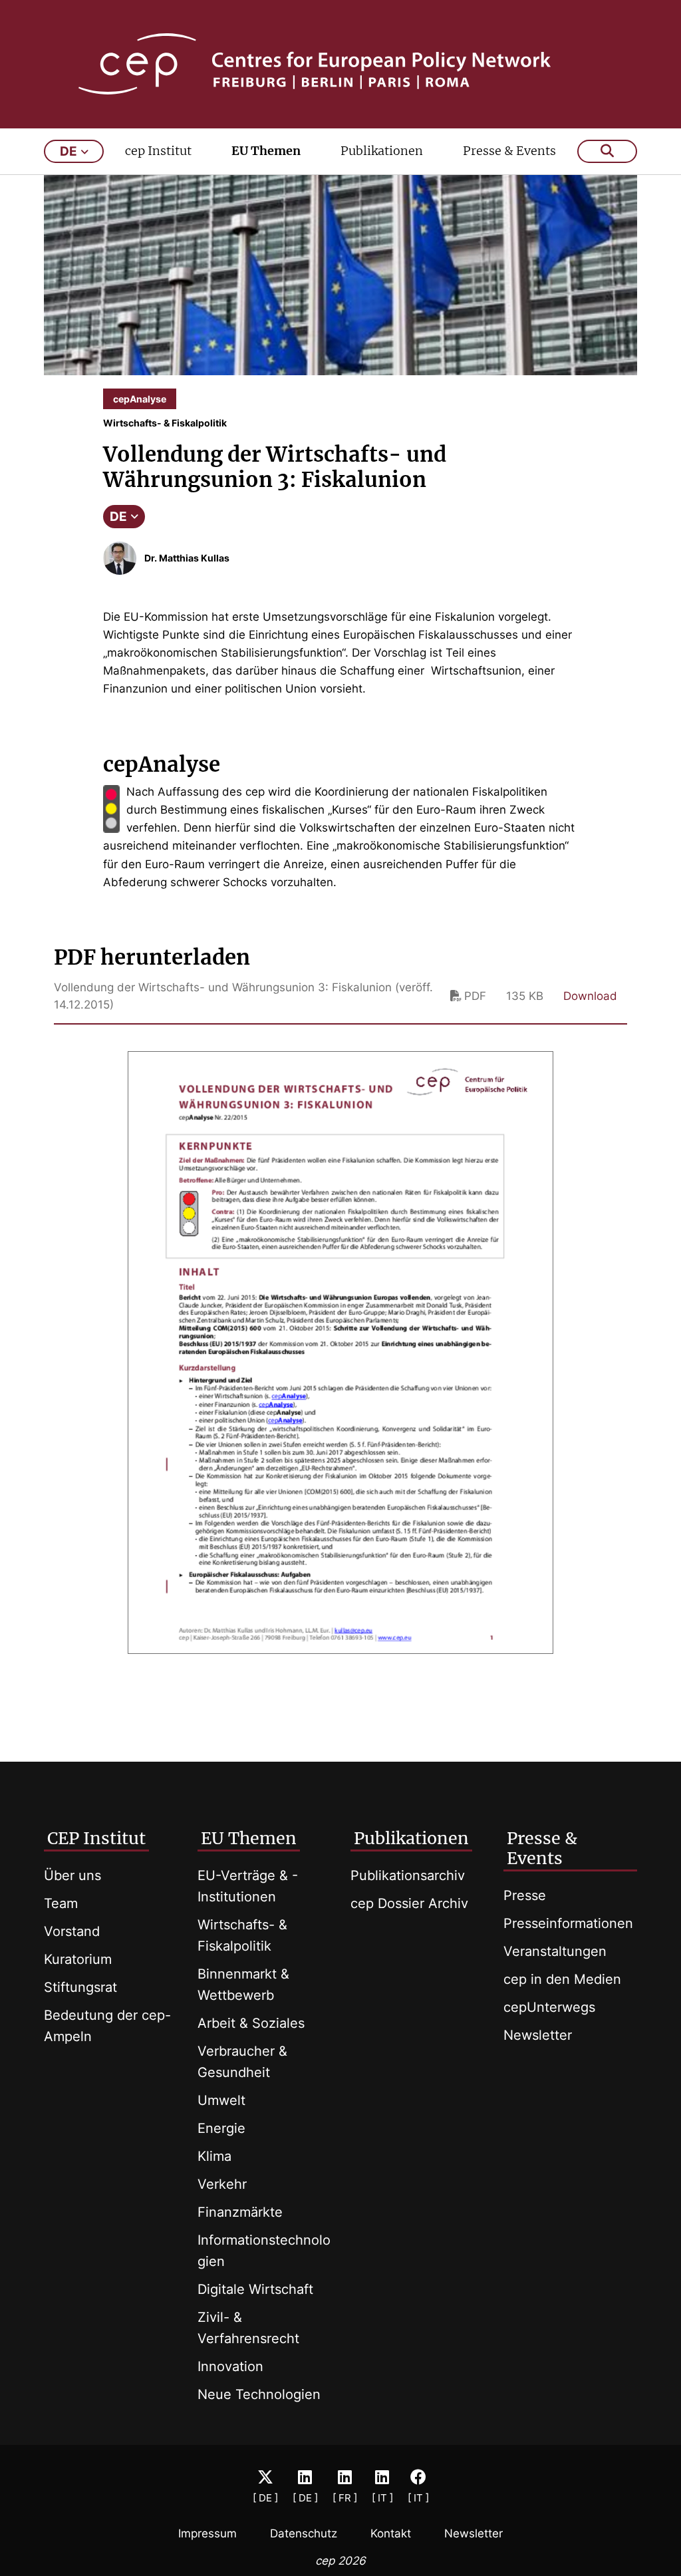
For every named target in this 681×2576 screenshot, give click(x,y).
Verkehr (222, 2184)
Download (590, 996)
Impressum (207, 2533)
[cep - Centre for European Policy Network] (341, 64)
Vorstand (72, 1931)
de (68, 151)
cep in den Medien (562, 1979)
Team (61, 1903)
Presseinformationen (568, 1923)
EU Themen (266, 151)
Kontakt (391, 2533)
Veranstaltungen (555, 1951)
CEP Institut (96, 1838)
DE (118, 517)
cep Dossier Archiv (409, 1903)
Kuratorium (78, 1959)
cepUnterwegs (549, 2007)
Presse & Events (509, 151)
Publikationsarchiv (408, 1875)
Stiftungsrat (80, 1987)
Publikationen (382, 151)
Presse (525, 1895)
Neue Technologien (259, 2394)
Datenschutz (304, 2533)
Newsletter (538, 2035)
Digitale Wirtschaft (255, 2289)
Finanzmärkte (240, 2212)
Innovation (230, 2366)
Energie (221, 2128)
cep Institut (158, 151)
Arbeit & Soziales (251, 2023)
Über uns (72, 1875)
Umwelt (221, 2100)
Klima (214, 2156)
